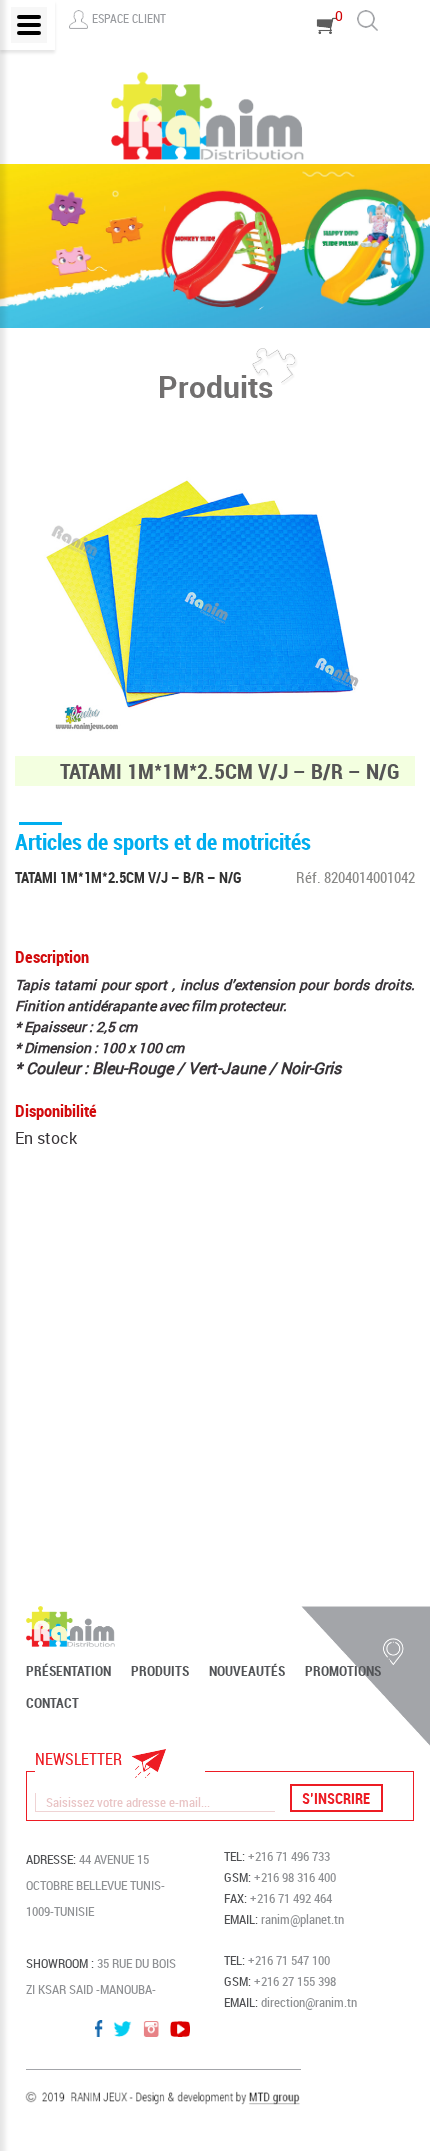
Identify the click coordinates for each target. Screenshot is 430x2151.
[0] (327, 53)
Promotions (343, 1671)
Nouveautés (247, 1671)
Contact (52, 1703)
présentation (68, 1671)
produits (160, 1671)
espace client (129, 18)
